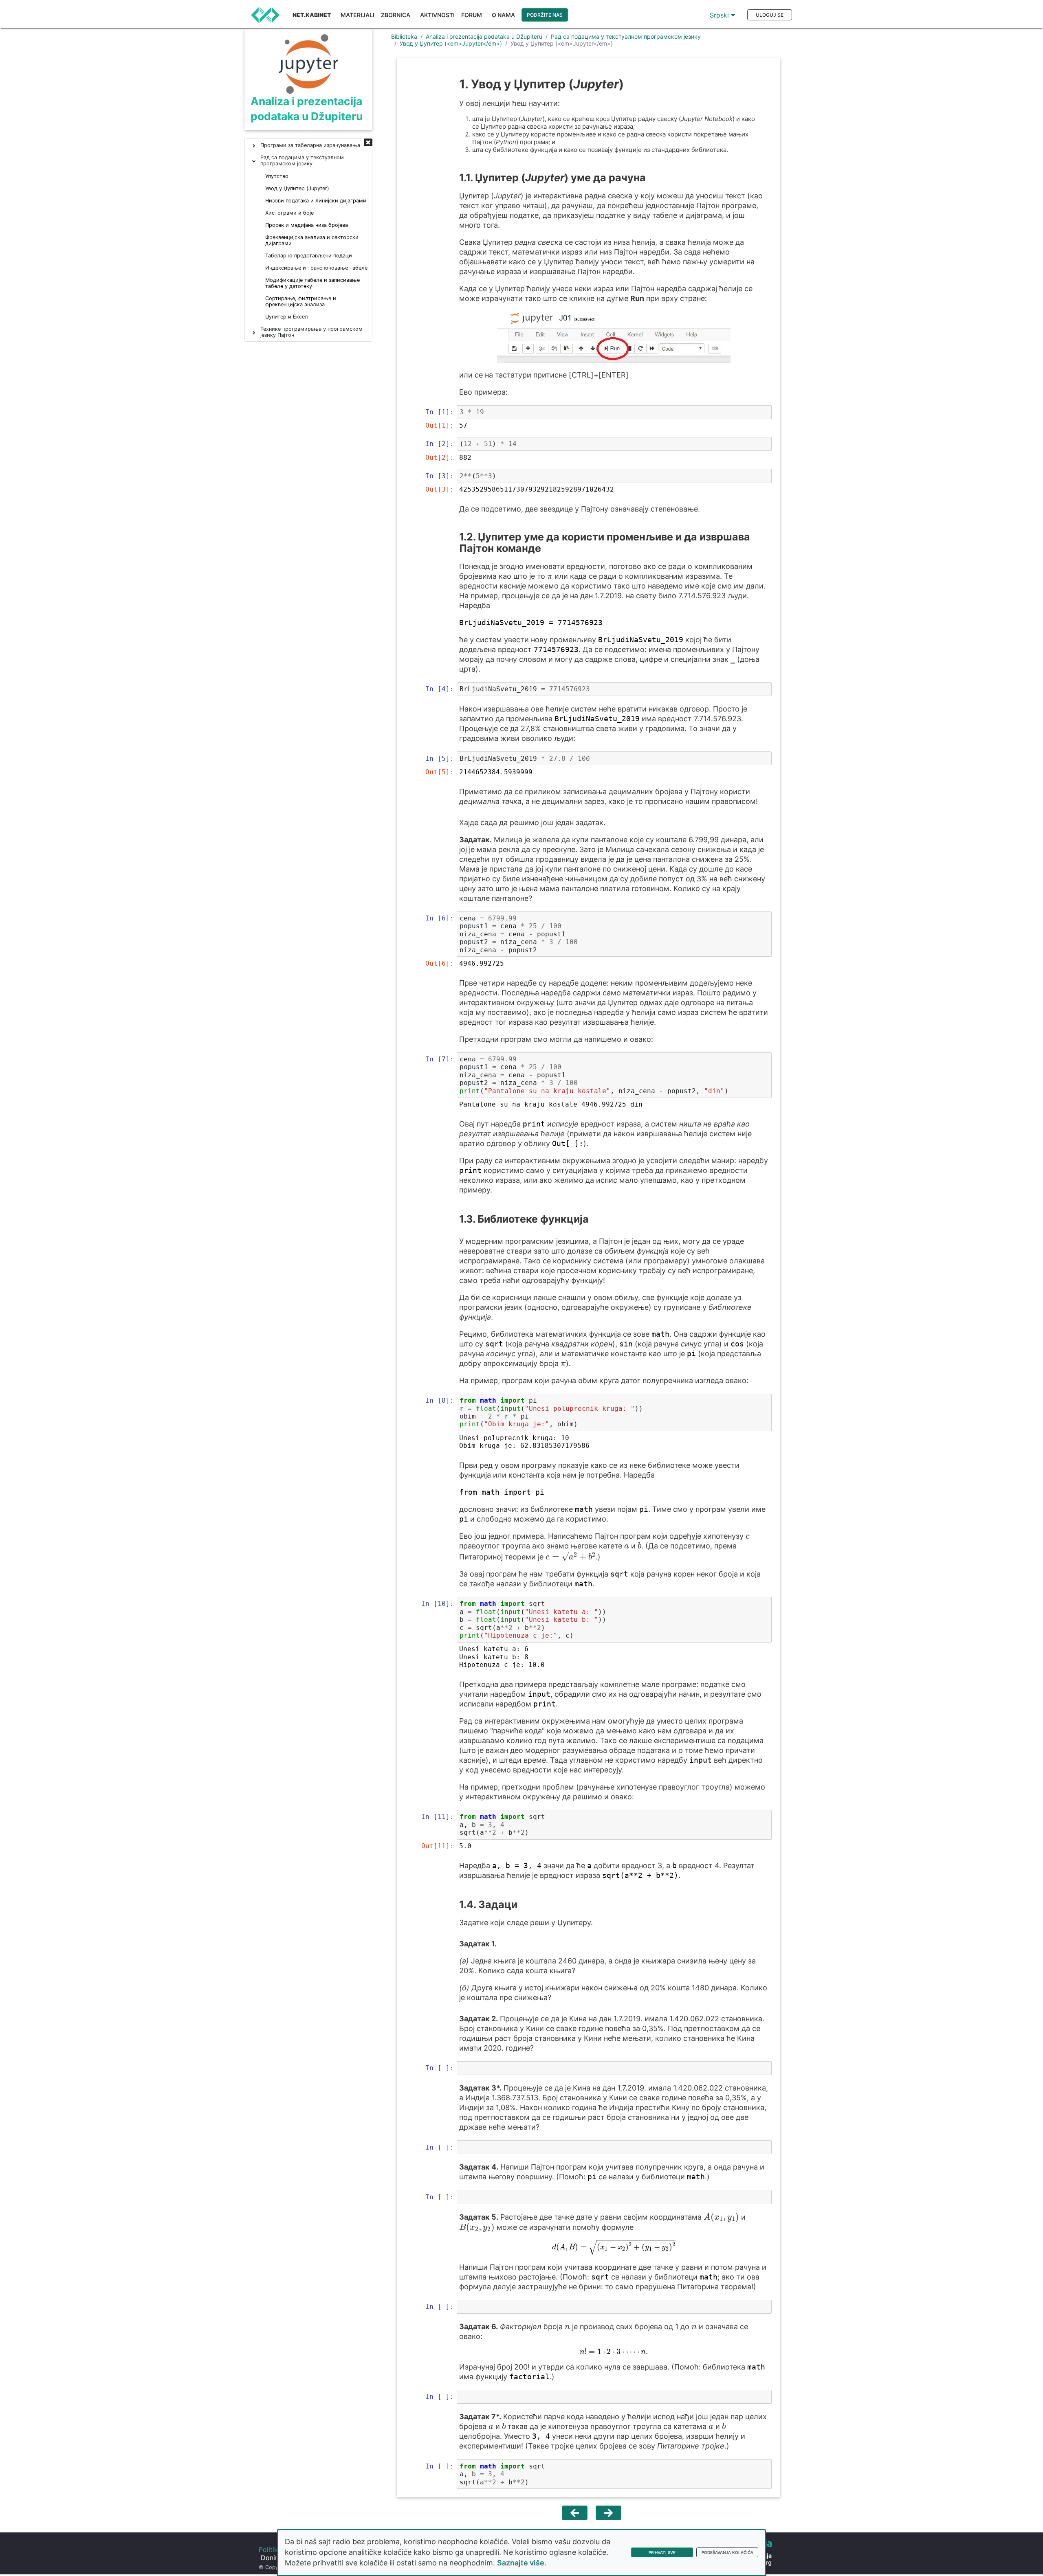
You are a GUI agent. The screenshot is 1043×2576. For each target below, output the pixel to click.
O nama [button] (503, 15)
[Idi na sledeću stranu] (608, 2513)
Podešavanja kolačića (727, 2552)
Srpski (720, 15)
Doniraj (272, 2558)
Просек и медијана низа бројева (307, 225)
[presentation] (550, 577)
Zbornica (396, 15)
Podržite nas (545, 15)
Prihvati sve (662, 2552)
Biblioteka (404, 36)
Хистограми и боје (289, 213)
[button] (368, 143)
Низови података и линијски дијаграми (316, 201)
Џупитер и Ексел (287, 317)
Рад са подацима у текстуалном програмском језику (626, 36)
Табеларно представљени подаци (309, 256)
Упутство (277, 176)
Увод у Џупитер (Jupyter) (297, 188)
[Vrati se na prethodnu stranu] (575, 2513)
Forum (472, 15)
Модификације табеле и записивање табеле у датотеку (312, 283)
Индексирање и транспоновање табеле (316, 268)
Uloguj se (770, 15)
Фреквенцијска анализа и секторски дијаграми (312, 240)
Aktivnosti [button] (437, 15)
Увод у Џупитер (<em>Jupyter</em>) (451, 43)
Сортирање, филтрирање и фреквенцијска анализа (301, 301)
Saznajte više (521, 2563)
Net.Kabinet (312, 15)
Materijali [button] (358, 15)
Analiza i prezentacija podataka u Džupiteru (484, 36)
